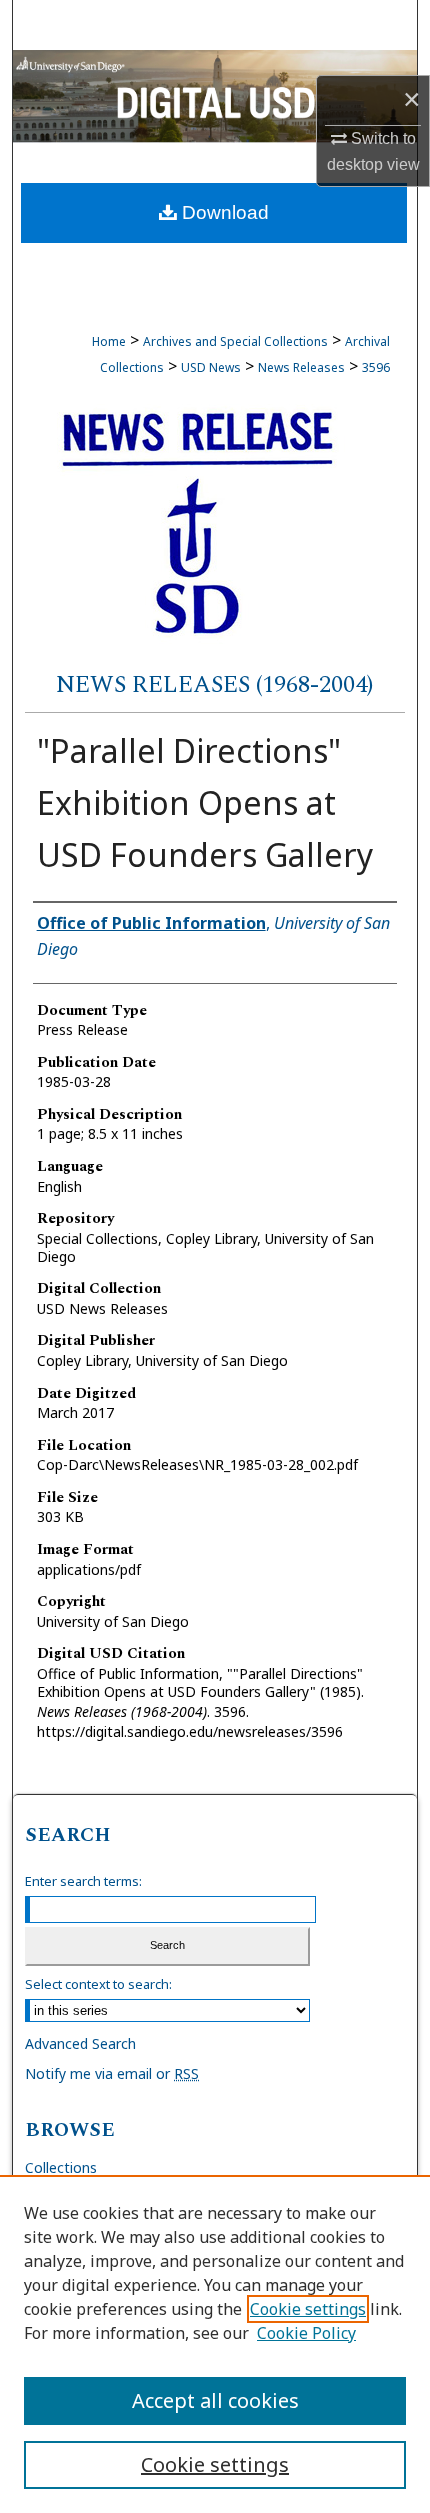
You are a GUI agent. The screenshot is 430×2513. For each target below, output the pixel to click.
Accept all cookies (215, 2400)
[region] (215, 2344)
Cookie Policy (306, 2333)
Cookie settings (308, 2309)
